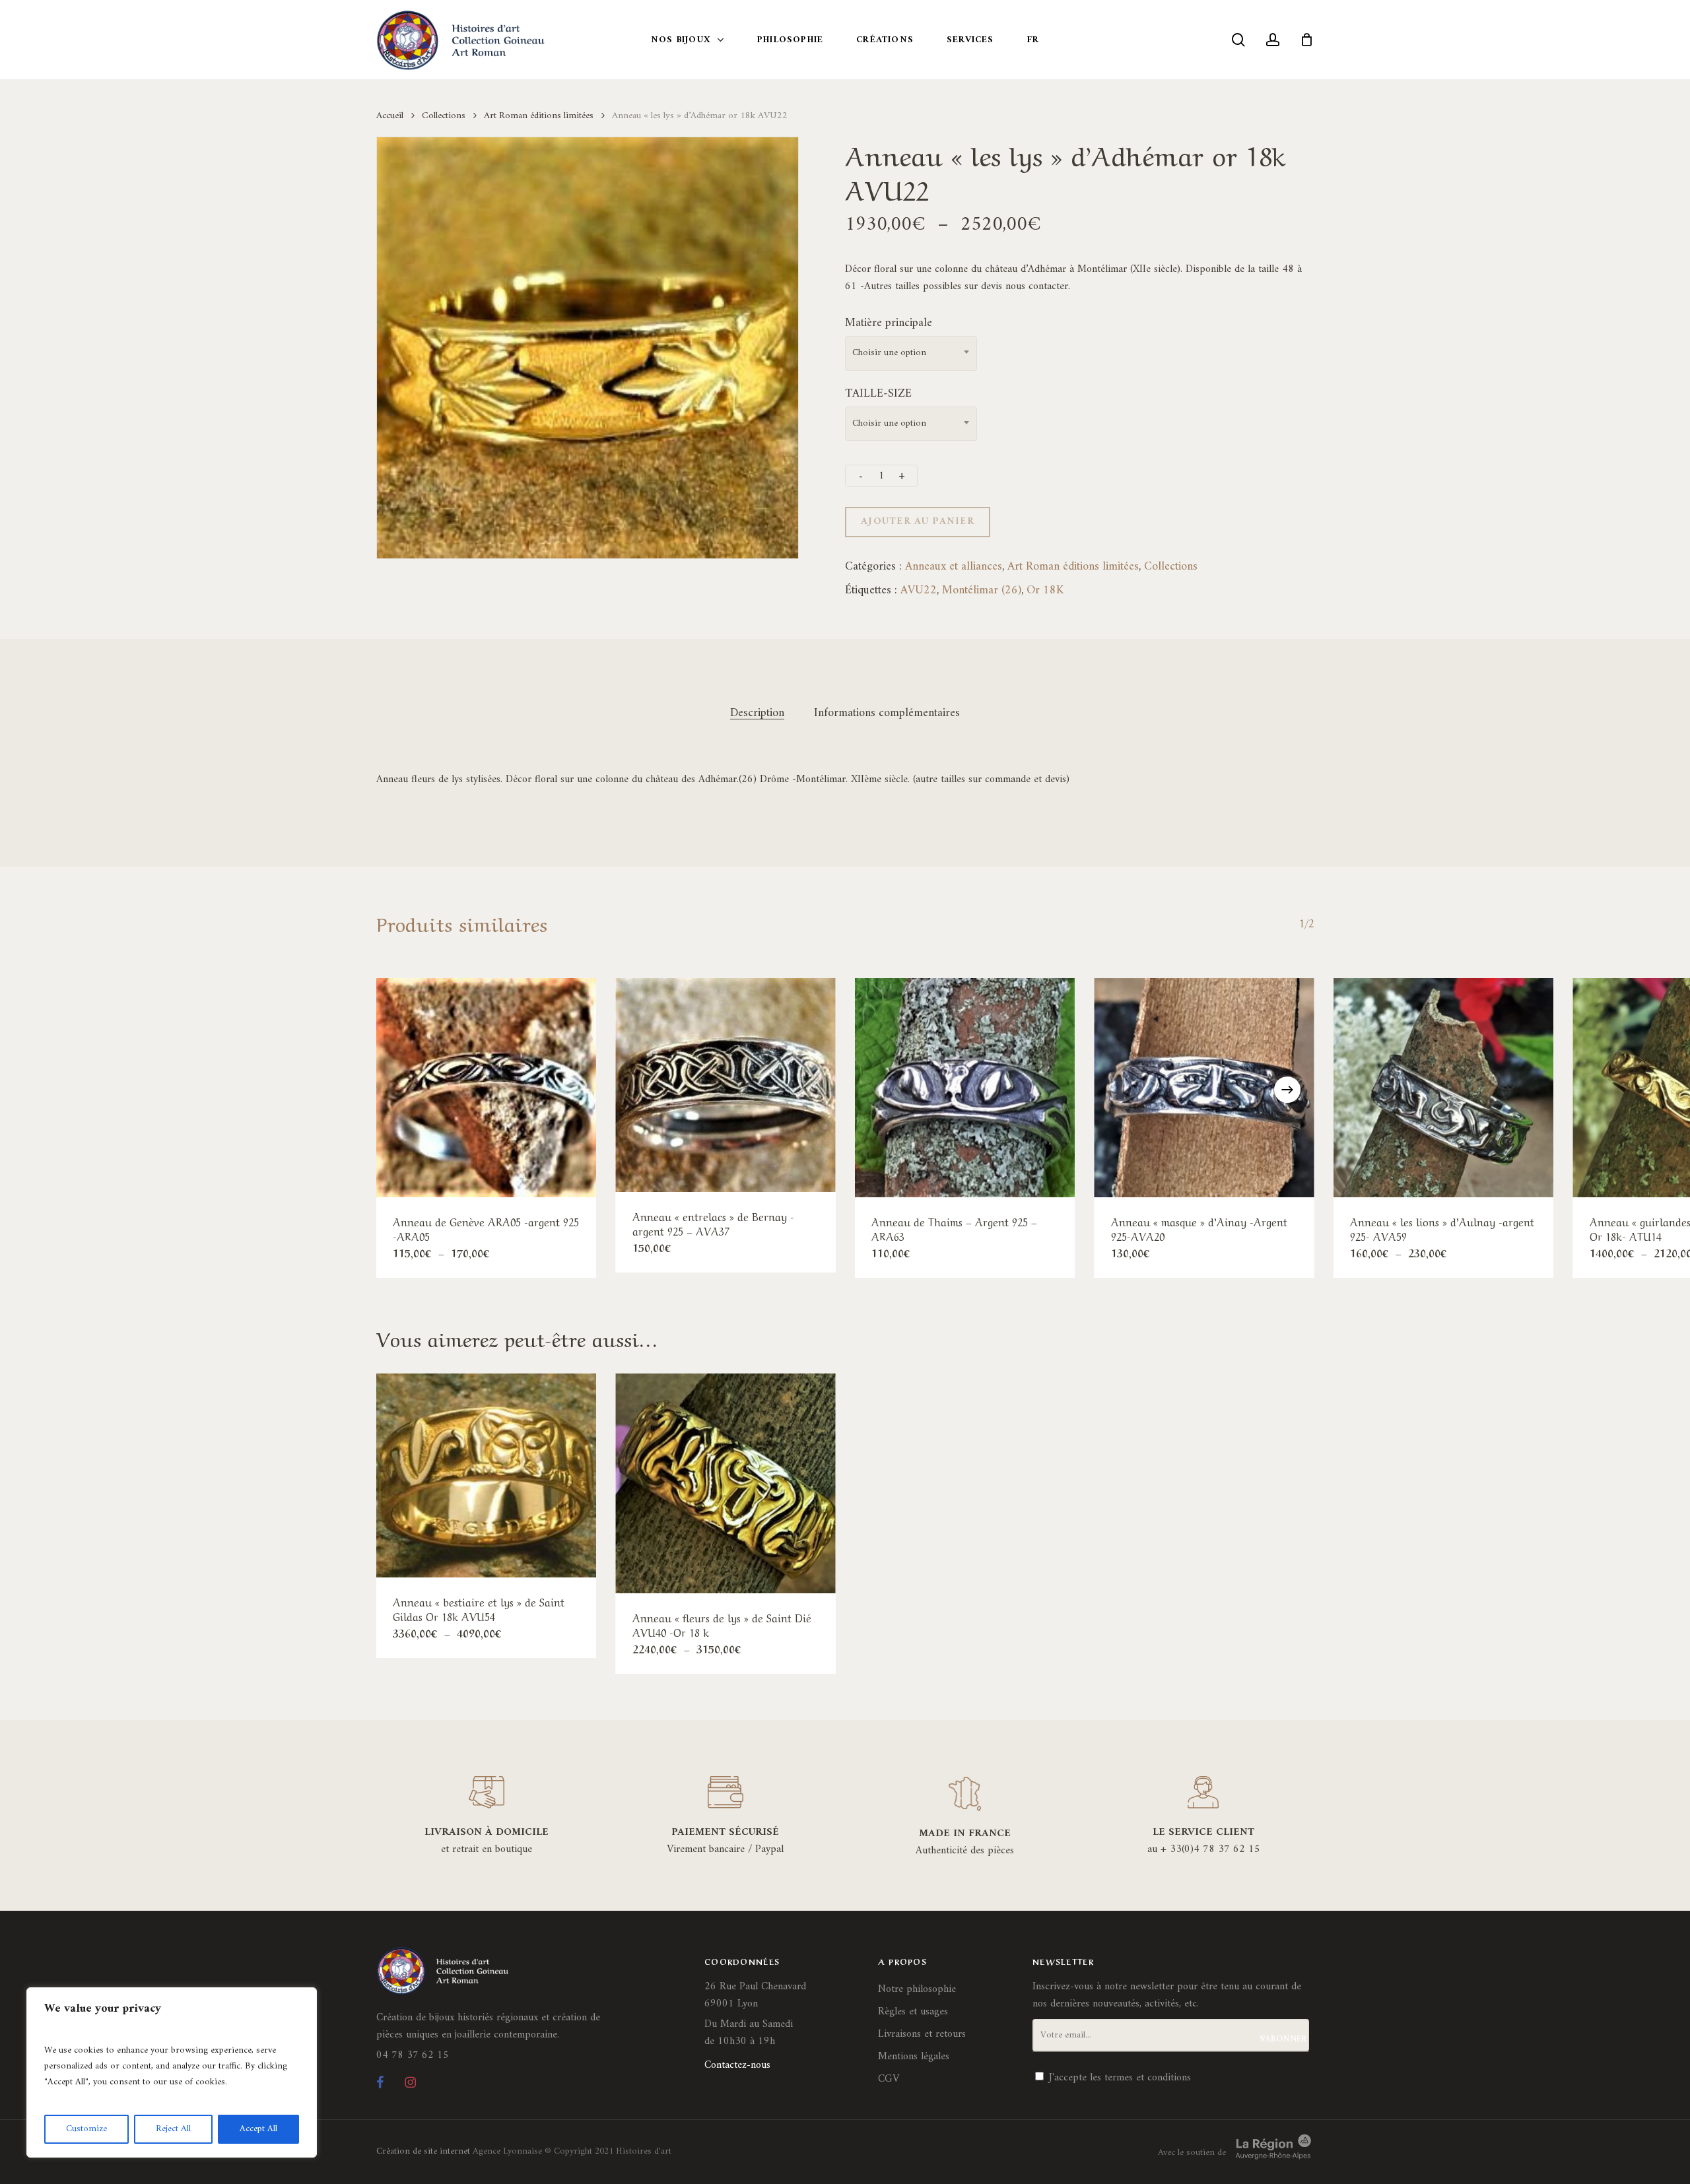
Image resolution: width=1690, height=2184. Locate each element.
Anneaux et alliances (954, 567)
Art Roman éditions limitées (539, 116)
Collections (444, 116)
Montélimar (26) (982, 590)
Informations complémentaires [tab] (887, 713)
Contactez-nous (737, 2065)
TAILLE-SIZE (878, 394)
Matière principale (889, 323)
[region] (172, 2072)
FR (1033, 40)
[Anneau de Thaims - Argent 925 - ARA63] (965, 1088)
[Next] (1287, 1090)
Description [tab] (757, 713)
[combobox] (911, 353)
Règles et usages (913, 2012)
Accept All (258, 2129)
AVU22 (919, 590)
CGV (889, 2079)
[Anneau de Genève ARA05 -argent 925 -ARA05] (486, 1088)
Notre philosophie (917, 1989)
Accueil (390, 116)
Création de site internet (423, 2151)
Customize (86, 2129)
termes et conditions (1148, 2078)
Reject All (173, 2129)
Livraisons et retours (922, 2034)
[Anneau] (726, 1085)
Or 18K (1045, 590)
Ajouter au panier (918, 522)
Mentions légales (914, 2057)
